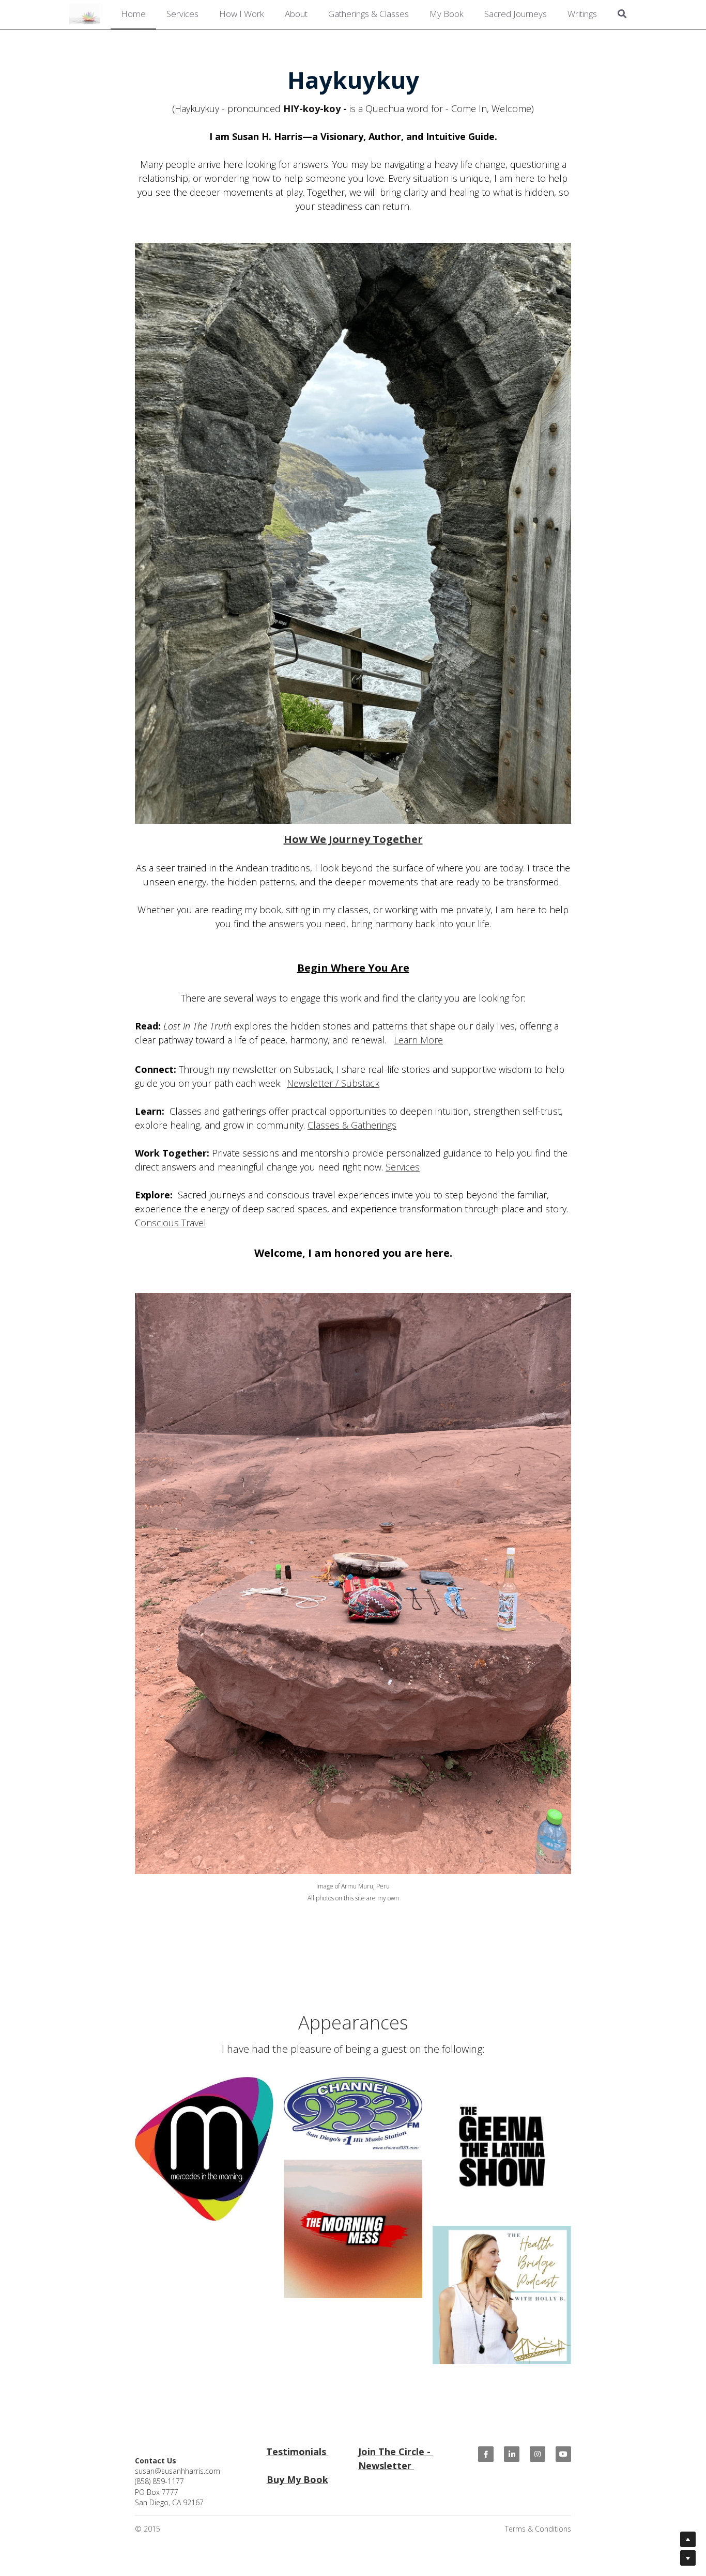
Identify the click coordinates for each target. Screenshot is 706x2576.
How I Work (242, 14)
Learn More (418, 1038)
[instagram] (538, 2453)
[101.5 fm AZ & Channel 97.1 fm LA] (353, 2227)
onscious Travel (173, 1221)
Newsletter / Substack (333, 1082)
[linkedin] (512, 2453)
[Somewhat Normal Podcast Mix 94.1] (204, 2148)
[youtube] (563, 2453)
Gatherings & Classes (369, 14)
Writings (582, 14)
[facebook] (486, 2453)
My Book (447, 14)
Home (133, 14)
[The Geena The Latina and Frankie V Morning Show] (353, 2112)
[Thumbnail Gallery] (502, 2145)
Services (182, 14)
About (296, 14)
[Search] (622, 15)
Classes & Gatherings (352, 1123)
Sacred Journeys (516, 14)
